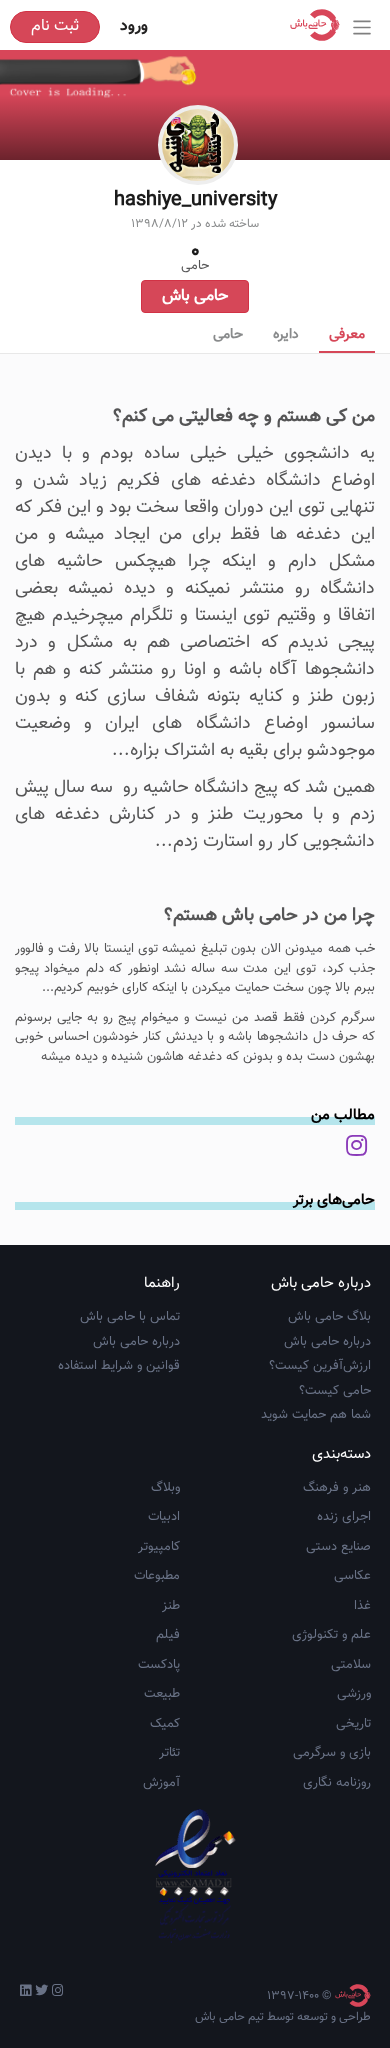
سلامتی (351, 1665)
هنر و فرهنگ (337, 1488)
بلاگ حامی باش (329, 1317)
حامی (228, 335)
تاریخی (353, 1724)
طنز (171, 1606)
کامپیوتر (159, 1547)
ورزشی (354, 1694)
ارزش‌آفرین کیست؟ (320, 1366)
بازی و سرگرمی (332, 1753)
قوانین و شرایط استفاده (119, 1366)
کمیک (165, 1724)
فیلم (168, 1635)
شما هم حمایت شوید (316, 1415)
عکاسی (352, 1576)
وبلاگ (165, 1488)
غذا (362, 1606)
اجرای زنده (344, 1517)
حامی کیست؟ (335, 1391)
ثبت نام (55, 26)
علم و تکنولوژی (331, 1635)
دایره (286, 335)
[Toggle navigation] (362, 27)
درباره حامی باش (327, 1342)
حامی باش (195, 296)
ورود (134, 26)
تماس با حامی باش (130, 1317)
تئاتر (169, 1753)
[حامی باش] (320, 25)
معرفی (347, 335)
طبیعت (162, 1694)
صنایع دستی (338, 1547)
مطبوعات (157, 1576)
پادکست (159, 1665)
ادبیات (164, 1517)
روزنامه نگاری (337, 1783)
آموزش (161, 1783)
